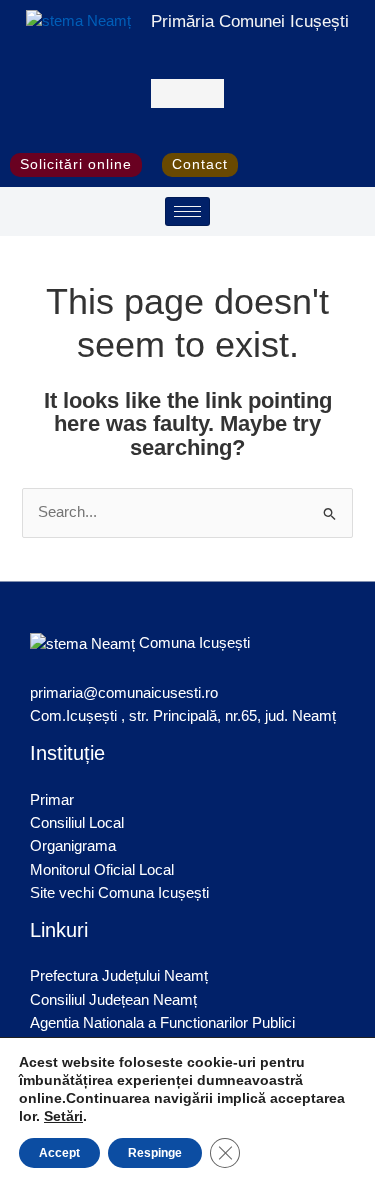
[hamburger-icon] (187, 211)
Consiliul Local (77, 823)
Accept (59, 1153)
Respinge (155, 1153)
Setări (63, 1116)
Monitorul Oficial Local (102, 870)
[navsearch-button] (187, 93)
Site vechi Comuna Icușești (119, 893)
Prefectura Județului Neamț (119, 976)
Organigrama (73, 846)
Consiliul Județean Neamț (113, 1000)
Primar (52, 800)
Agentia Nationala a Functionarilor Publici (162, 1023)
